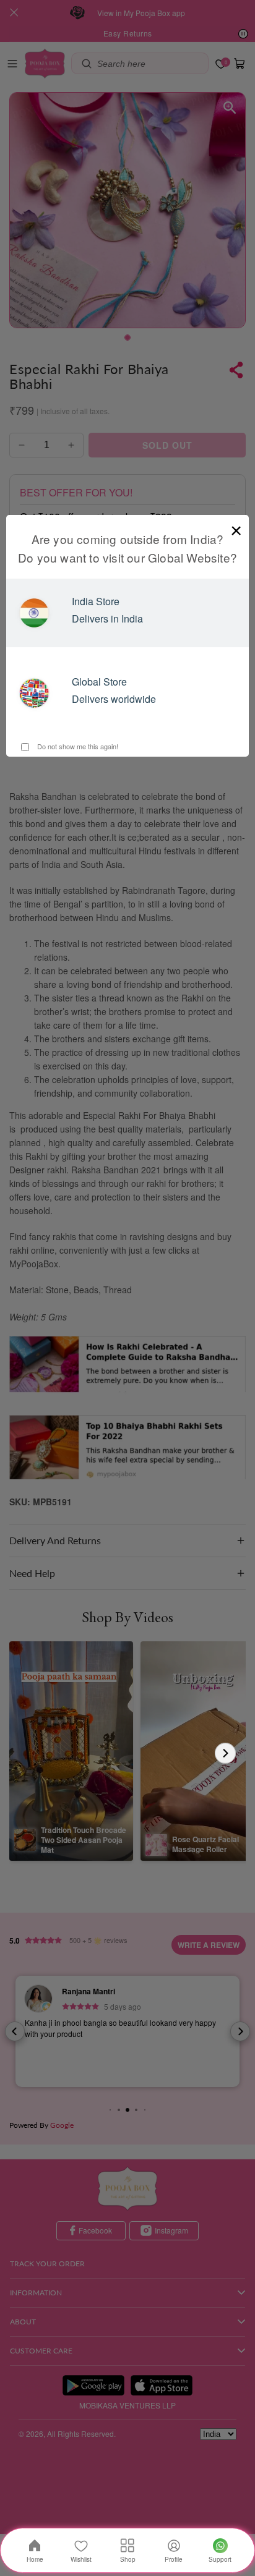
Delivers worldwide (114, 699)
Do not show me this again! (77, 746)
